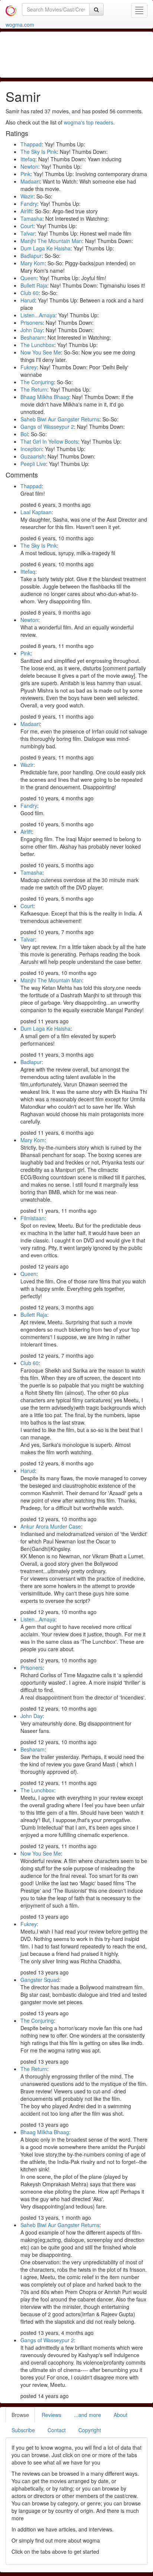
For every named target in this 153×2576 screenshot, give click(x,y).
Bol (24, 434)
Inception (31, 449)
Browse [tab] (20, 2415)
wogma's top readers (89, 122)
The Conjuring (37, 382)
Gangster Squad (40, 1980)
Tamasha (31, 218)
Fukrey (29, 367)
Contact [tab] (57, 2430)
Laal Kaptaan (36, 512)
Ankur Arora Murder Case (51, 1526)
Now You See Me (41, 352)
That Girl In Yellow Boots (49, 441)
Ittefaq (28, 159)
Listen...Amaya (38, 315)
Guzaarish (32, 456)
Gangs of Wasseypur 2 (47, 427)
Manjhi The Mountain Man (51, 241)
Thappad (31, 144)
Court (27, 226)
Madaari (30, 181)
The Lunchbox (37, 345)
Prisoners (32, 323)
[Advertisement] (76, 54)
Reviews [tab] (51, 2415)
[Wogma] (11, 9)
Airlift (26, 211)
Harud (28, 300)
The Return (34, 389)
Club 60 (30, 293)
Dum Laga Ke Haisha (45, 248)
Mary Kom (32, 263)
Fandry (29, 204)
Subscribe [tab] (23, 2430)
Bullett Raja (34, 285)
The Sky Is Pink (39, 152)
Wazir (27, 196)
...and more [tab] (87, 2415)
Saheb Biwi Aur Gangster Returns (60, 419)
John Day (32, 330)
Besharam (32, 337)
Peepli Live (33, 464)
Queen (28, 278)
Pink (25, 174)
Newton (29, 166)
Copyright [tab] (90, 2430)
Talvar (28, 233)
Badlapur (31, 256)
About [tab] (121, 2415)
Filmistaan (32, 1218)
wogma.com (20, 25)
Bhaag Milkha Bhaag (45, 397)
